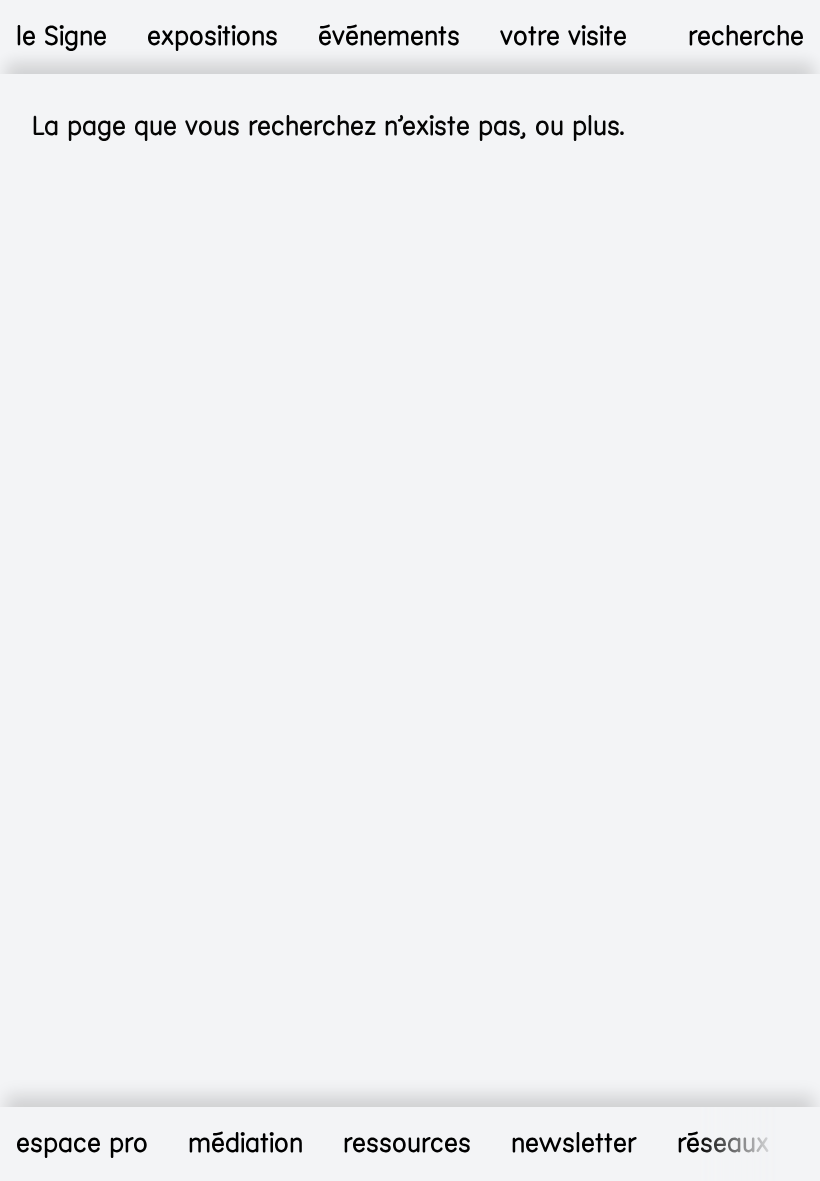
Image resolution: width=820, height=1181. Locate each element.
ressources (407, 1143)
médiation (245, 1143)
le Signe (61, 36)
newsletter (574, 1143)
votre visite (563, 36)
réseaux (723, 1143)
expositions (212, 36)
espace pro (82, 1143)
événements (389, 36)
